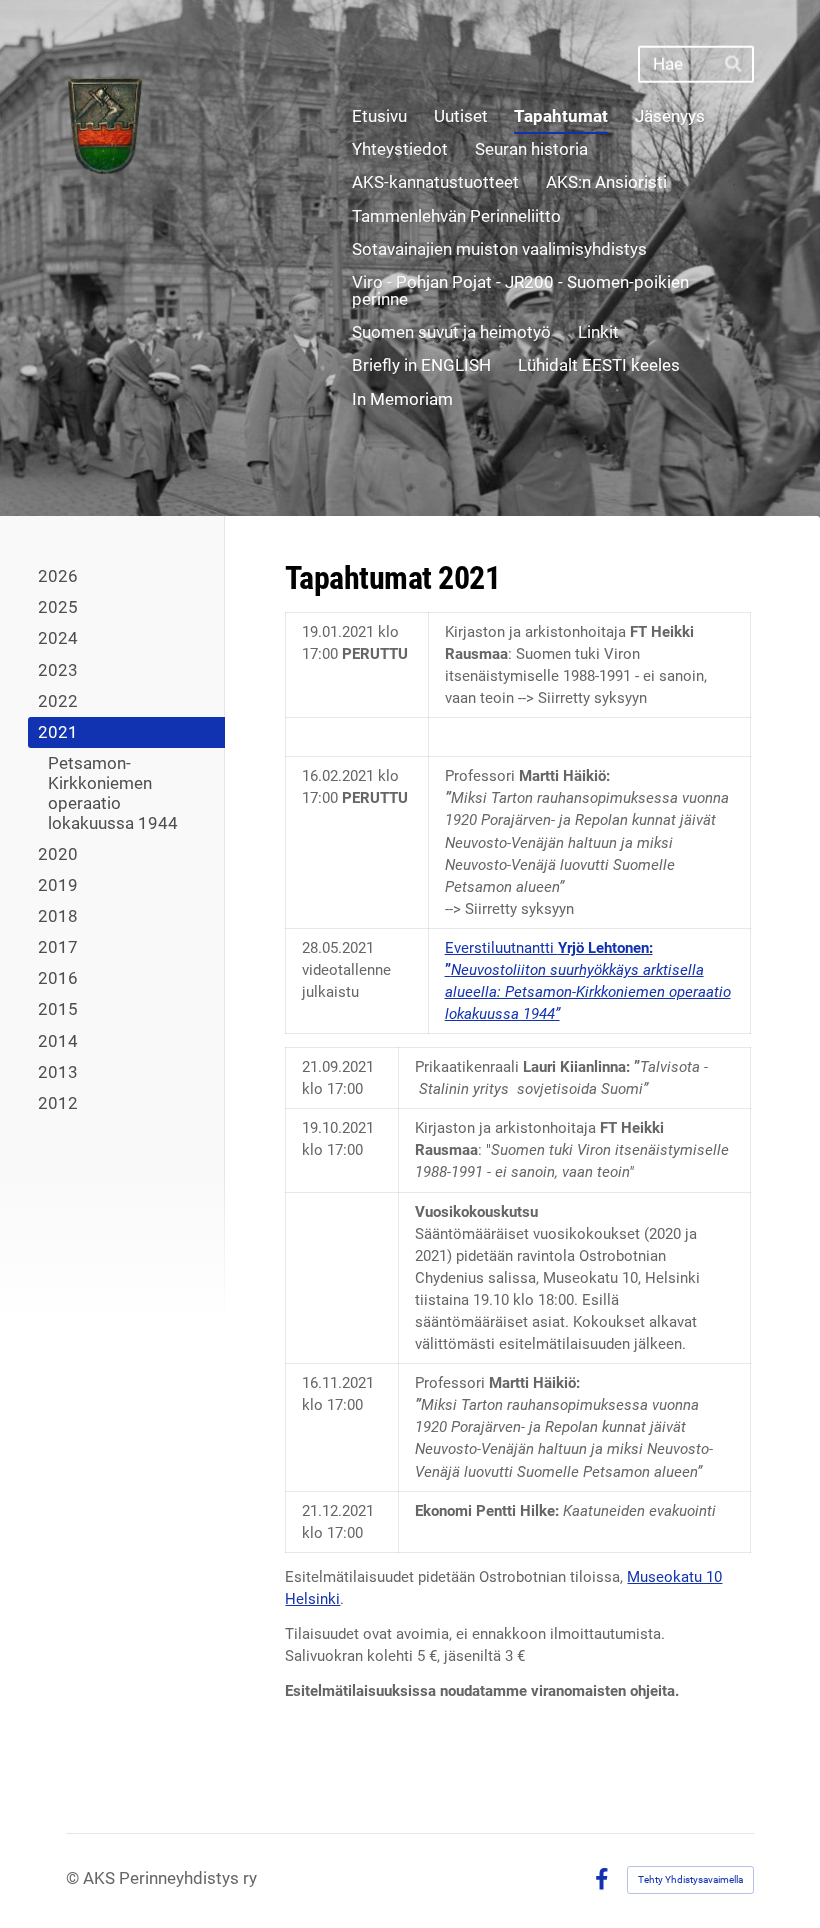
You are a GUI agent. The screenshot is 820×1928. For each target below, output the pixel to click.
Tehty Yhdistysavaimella (690, 1879)
